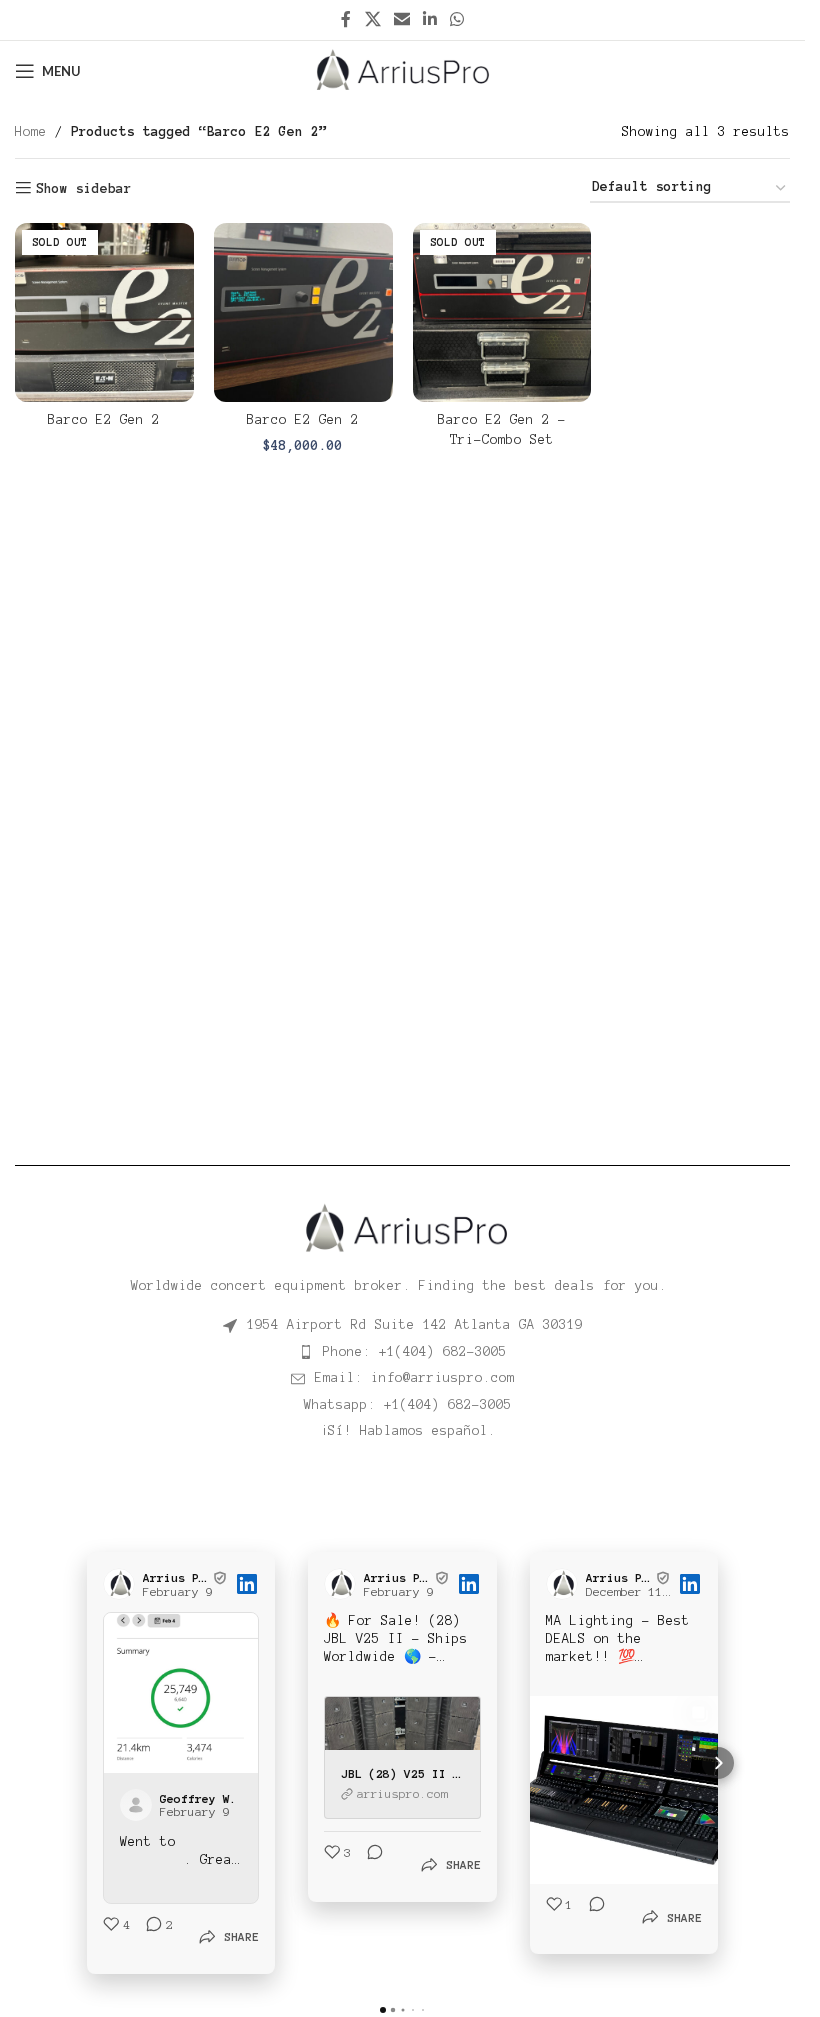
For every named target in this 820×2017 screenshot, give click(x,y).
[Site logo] (402, 70)
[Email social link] (401, 19)
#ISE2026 (152, 1855)
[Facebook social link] (346, 19)
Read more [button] (156, 1873)
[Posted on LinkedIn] (247, 1584)
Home (31, 132)
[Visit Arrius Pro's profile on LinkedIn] (123, 1584)
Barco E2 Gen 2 (104, 420)
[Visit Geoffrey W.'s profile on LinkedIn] (140, 1800)
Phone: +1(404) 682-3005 (415, 1352)
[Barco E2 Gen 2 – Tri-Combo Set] (502, 312)
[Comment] (369, 1863)
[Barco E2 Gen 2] (104, 312)
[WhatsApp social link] (457, 19)
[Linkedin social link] (430, 19)
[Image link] (402, 1228)
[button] (87, 1761)
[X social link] (372, 19)
